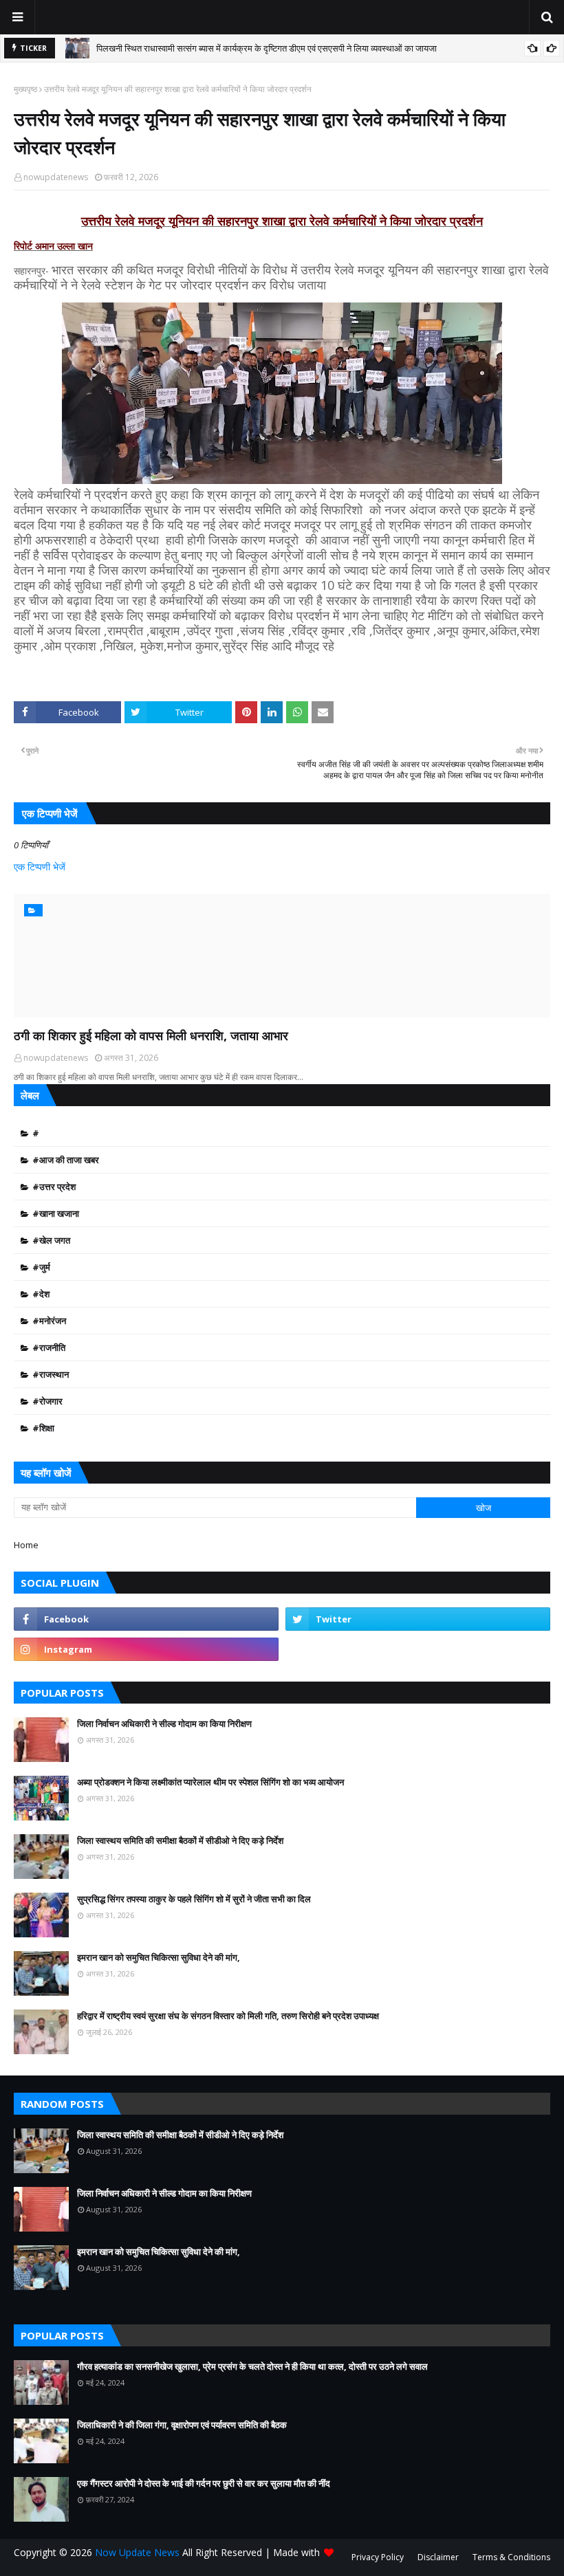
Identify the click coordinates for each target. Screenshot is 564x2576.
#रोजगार (47, 1401)
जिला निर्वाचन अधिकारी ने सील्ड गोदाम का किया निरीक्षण (164, 1724)
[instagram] (146, 1649)
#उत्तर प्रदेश (54, 1187)
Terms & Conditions (511, 2557)
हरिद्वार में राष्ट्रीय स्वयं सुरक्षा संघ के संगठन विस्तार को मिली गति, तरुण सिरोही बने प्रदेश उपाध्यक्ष (228, 2016)
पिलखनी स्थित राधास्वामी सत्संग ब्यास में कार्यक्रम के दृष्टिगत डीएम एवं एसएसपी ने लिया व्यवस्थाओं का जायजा (267, 48)
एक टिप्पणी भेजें (40, 867)
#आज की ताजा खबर (66, 1160)
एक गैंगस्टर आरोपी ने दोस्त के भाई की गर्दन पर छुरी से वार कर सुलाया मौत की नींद (204, 2483)
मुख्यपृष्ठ (25, 89)
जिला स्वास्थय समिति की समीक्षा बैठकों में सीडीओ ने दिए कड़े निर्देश (180, 1840)
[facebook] (146, 1619)
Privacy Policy (378, 2557)
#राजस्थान (51, 1374)
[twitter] (418, 1619)
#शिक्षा (43, 1428)
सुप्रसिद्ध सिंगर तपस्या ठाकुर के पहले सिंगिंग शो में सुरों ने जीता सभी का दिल (194, 1899)
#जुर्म (41, 1267)
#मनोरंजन (49, 1321)
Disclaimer (438, 2557)
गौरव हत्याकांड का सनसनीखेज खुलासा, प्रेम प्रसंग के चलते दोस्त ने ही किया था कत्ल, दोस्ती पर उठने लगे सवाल (252, 2366)
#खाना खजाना (56, 1213)
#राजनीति (49, 1347)
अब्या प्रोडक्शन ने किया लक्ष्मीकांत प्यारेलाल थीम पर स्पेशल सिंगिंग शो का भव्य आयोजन (210, 1782)
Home (26, 1545)
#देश (41, 1294)
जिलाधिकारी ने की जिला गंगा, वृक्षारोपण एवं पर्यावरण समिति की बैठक (182, 2425)
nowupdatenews (56, 177)
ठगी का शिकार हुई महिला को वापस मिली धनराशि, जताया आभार (151, 1035)
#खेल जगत (51, 1240)
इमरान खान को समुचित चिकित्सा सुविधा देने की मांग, (159, 1957)
